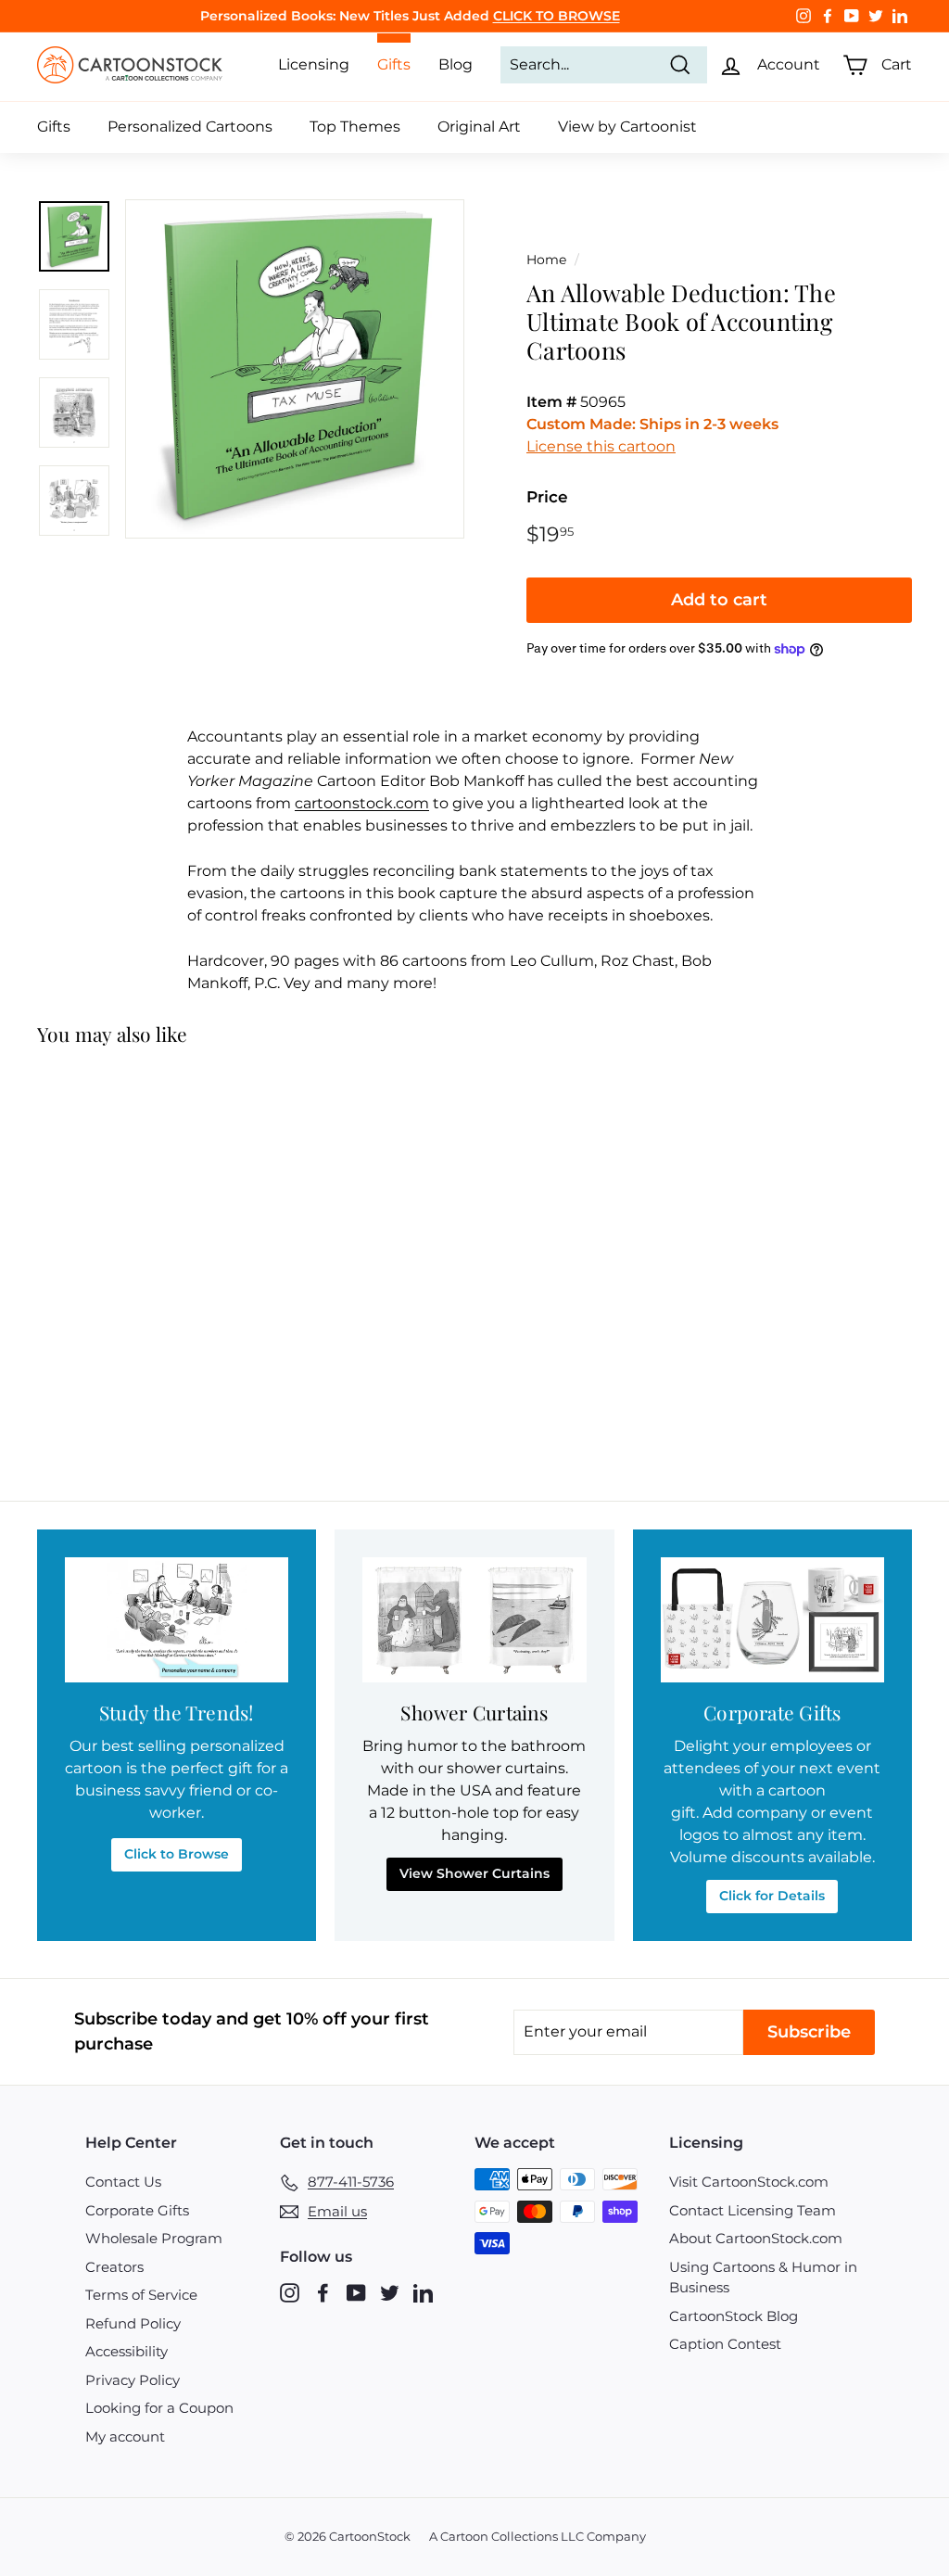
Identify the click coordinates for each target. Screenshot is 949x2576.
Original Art (479, 127)
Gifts (54, 127)
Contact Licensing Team (753, 2210)
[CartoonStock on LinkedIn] (423, 2293)
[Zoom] (295, 369)
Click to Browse (177, 1854)
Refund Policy (133, 2323)
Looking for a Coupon (159, 2408)
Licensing (314, 64)
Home (546, 260)
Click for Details (772, 1896)
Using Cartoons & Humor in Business (763, 2278)
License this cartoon (601, 446)
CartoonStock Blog (734, 2316)
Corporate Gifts (137, 2210)
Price (547, 497)
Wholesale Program (154, 2238)
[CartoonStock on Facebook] (323, 2293)
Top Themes (355, 127)
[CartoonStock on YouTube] (356, 2293)
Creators (114, 2267)
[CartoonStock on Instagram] (290, 2293)
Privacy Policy (133, 2380)
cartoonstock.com (362, 803)
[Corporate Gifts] (772, 1620)
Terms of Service (141, 2295)
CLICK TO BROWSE (557, 16)
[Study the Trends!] (177, 1620)
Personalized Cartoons (190, 127)
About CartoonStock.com (756, 2238)
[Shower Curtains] (474, 1620)
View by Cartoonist (627, 127)
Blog (456, 64)
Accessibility (127, 2351)
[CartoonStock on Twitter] (390, 2293)
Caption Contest (725, 2344)
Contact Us (123, 2182)
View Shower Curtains (474, 1873)
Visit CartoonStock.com (749, 2182)
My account (125, 2436)
